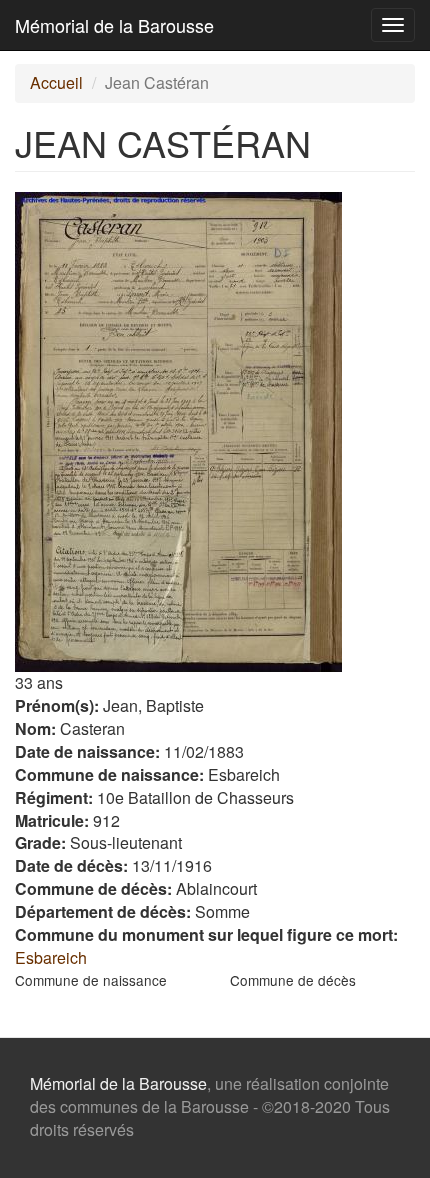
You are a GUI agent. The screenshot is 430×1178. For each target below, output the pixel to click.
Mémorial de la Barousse (114, 25)
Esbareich (51, 957)
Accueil (56, 82)
